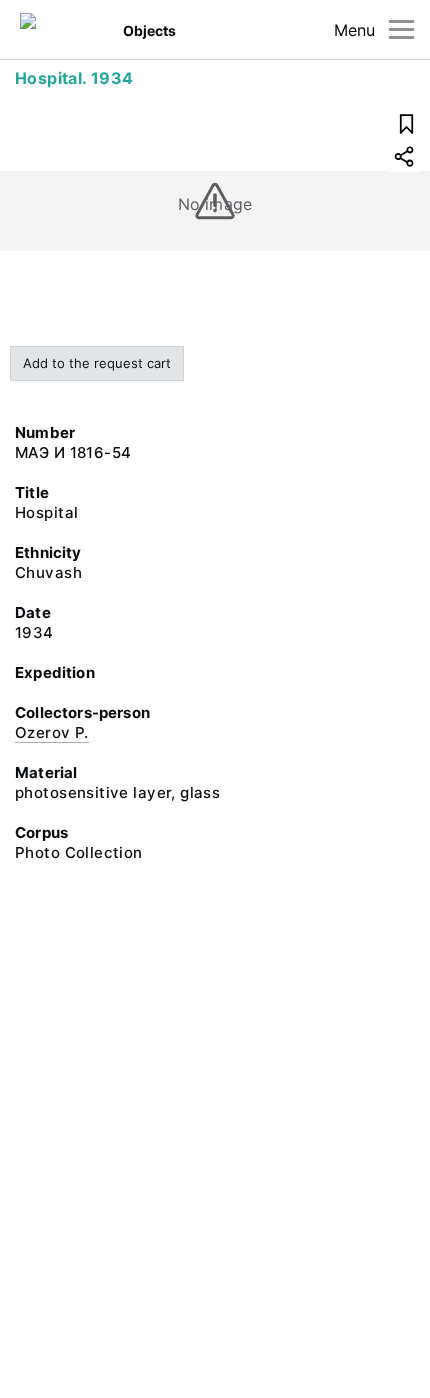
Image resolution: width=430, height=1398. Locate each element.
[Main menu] (401, 29)
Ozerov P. (52, 732)
